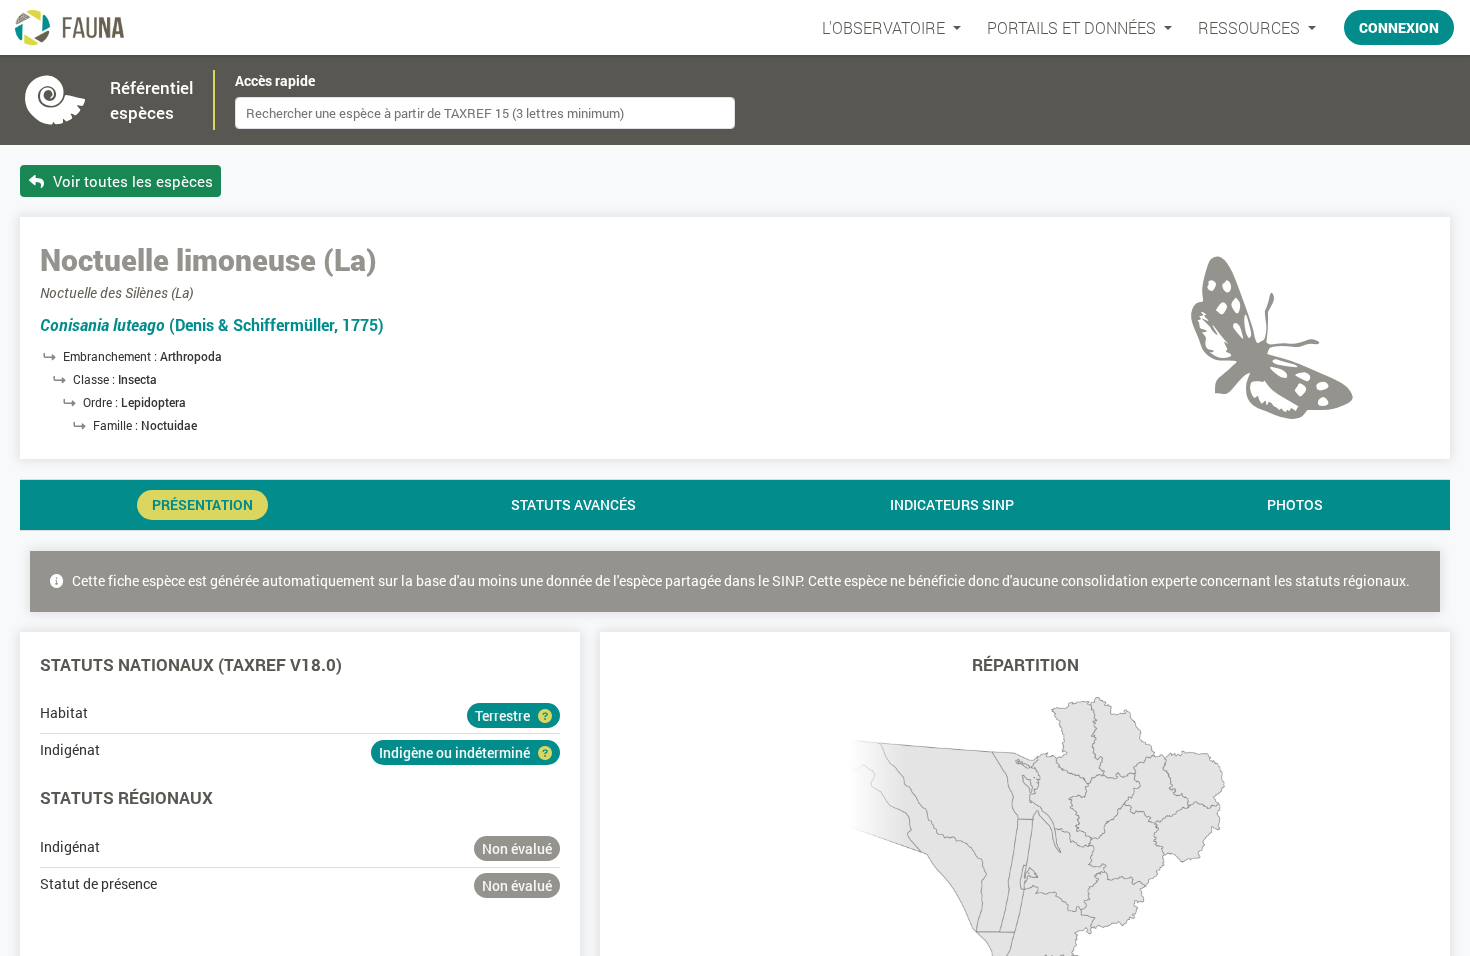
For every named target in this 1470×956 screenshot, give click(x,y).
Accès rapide (275, 81)
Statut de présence (98, 883)
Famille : (117, 425)
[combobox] (485, 113)
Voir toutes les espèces (131, 181)
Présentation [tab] (202, 505)
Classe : (95, 379)
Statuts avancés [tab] (573, 505)
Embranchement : (111, 356)
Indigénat (70, 749)
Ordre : (102, 402)
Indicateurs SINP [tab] (952, 505)
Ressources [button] (1251, 27)
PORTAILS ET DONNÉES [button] (1073, 27)
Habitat (64, 712)
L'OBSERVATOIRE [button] (885, 27)
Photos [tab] (1295, 505)
